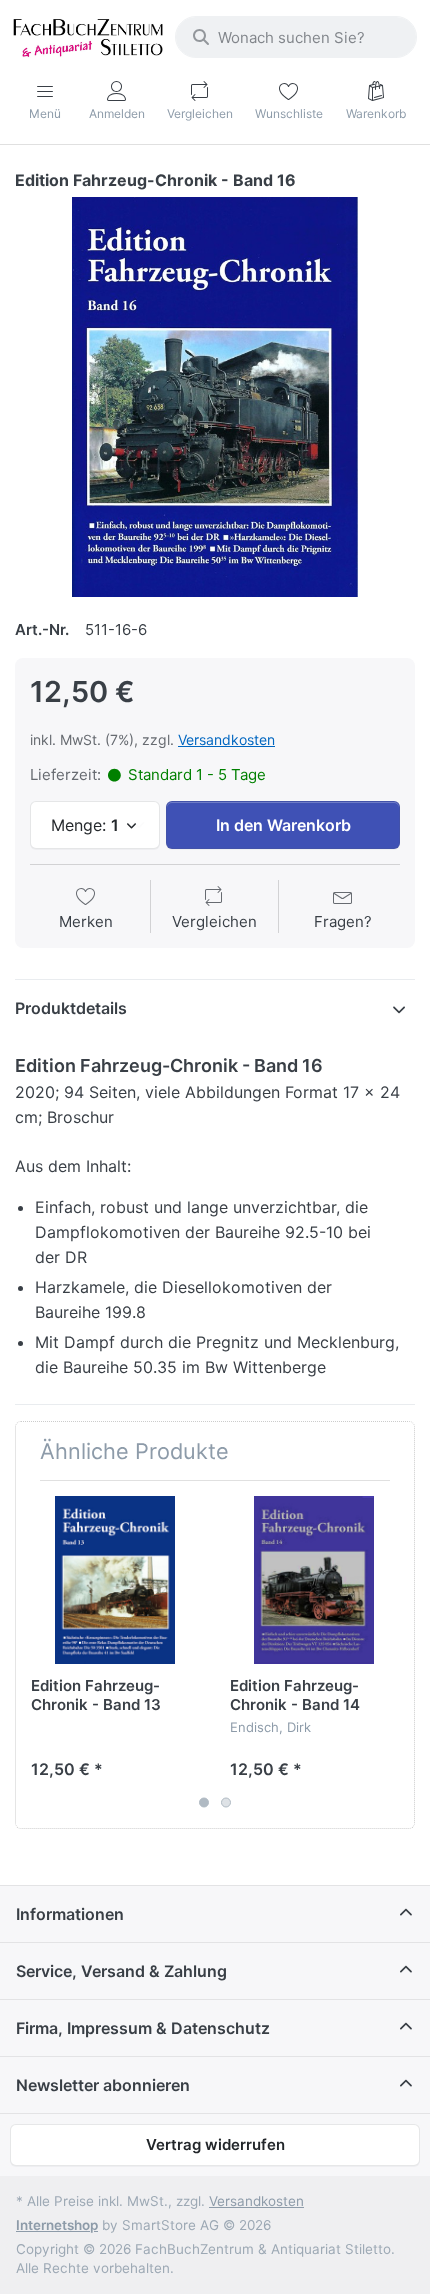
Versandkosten (226, 739)
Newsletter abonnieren (103, 2085)
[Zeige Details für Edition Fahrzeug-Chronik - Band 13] (115, 1580)
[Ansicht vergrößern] (215, 397)
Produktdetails (71, 1008)
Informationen (70, 1914)
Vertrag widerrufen (215, 2144)
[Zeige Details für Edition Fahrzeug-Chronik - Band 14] (314, 1580)
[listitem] (215, 397)
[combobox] (296, 37)
